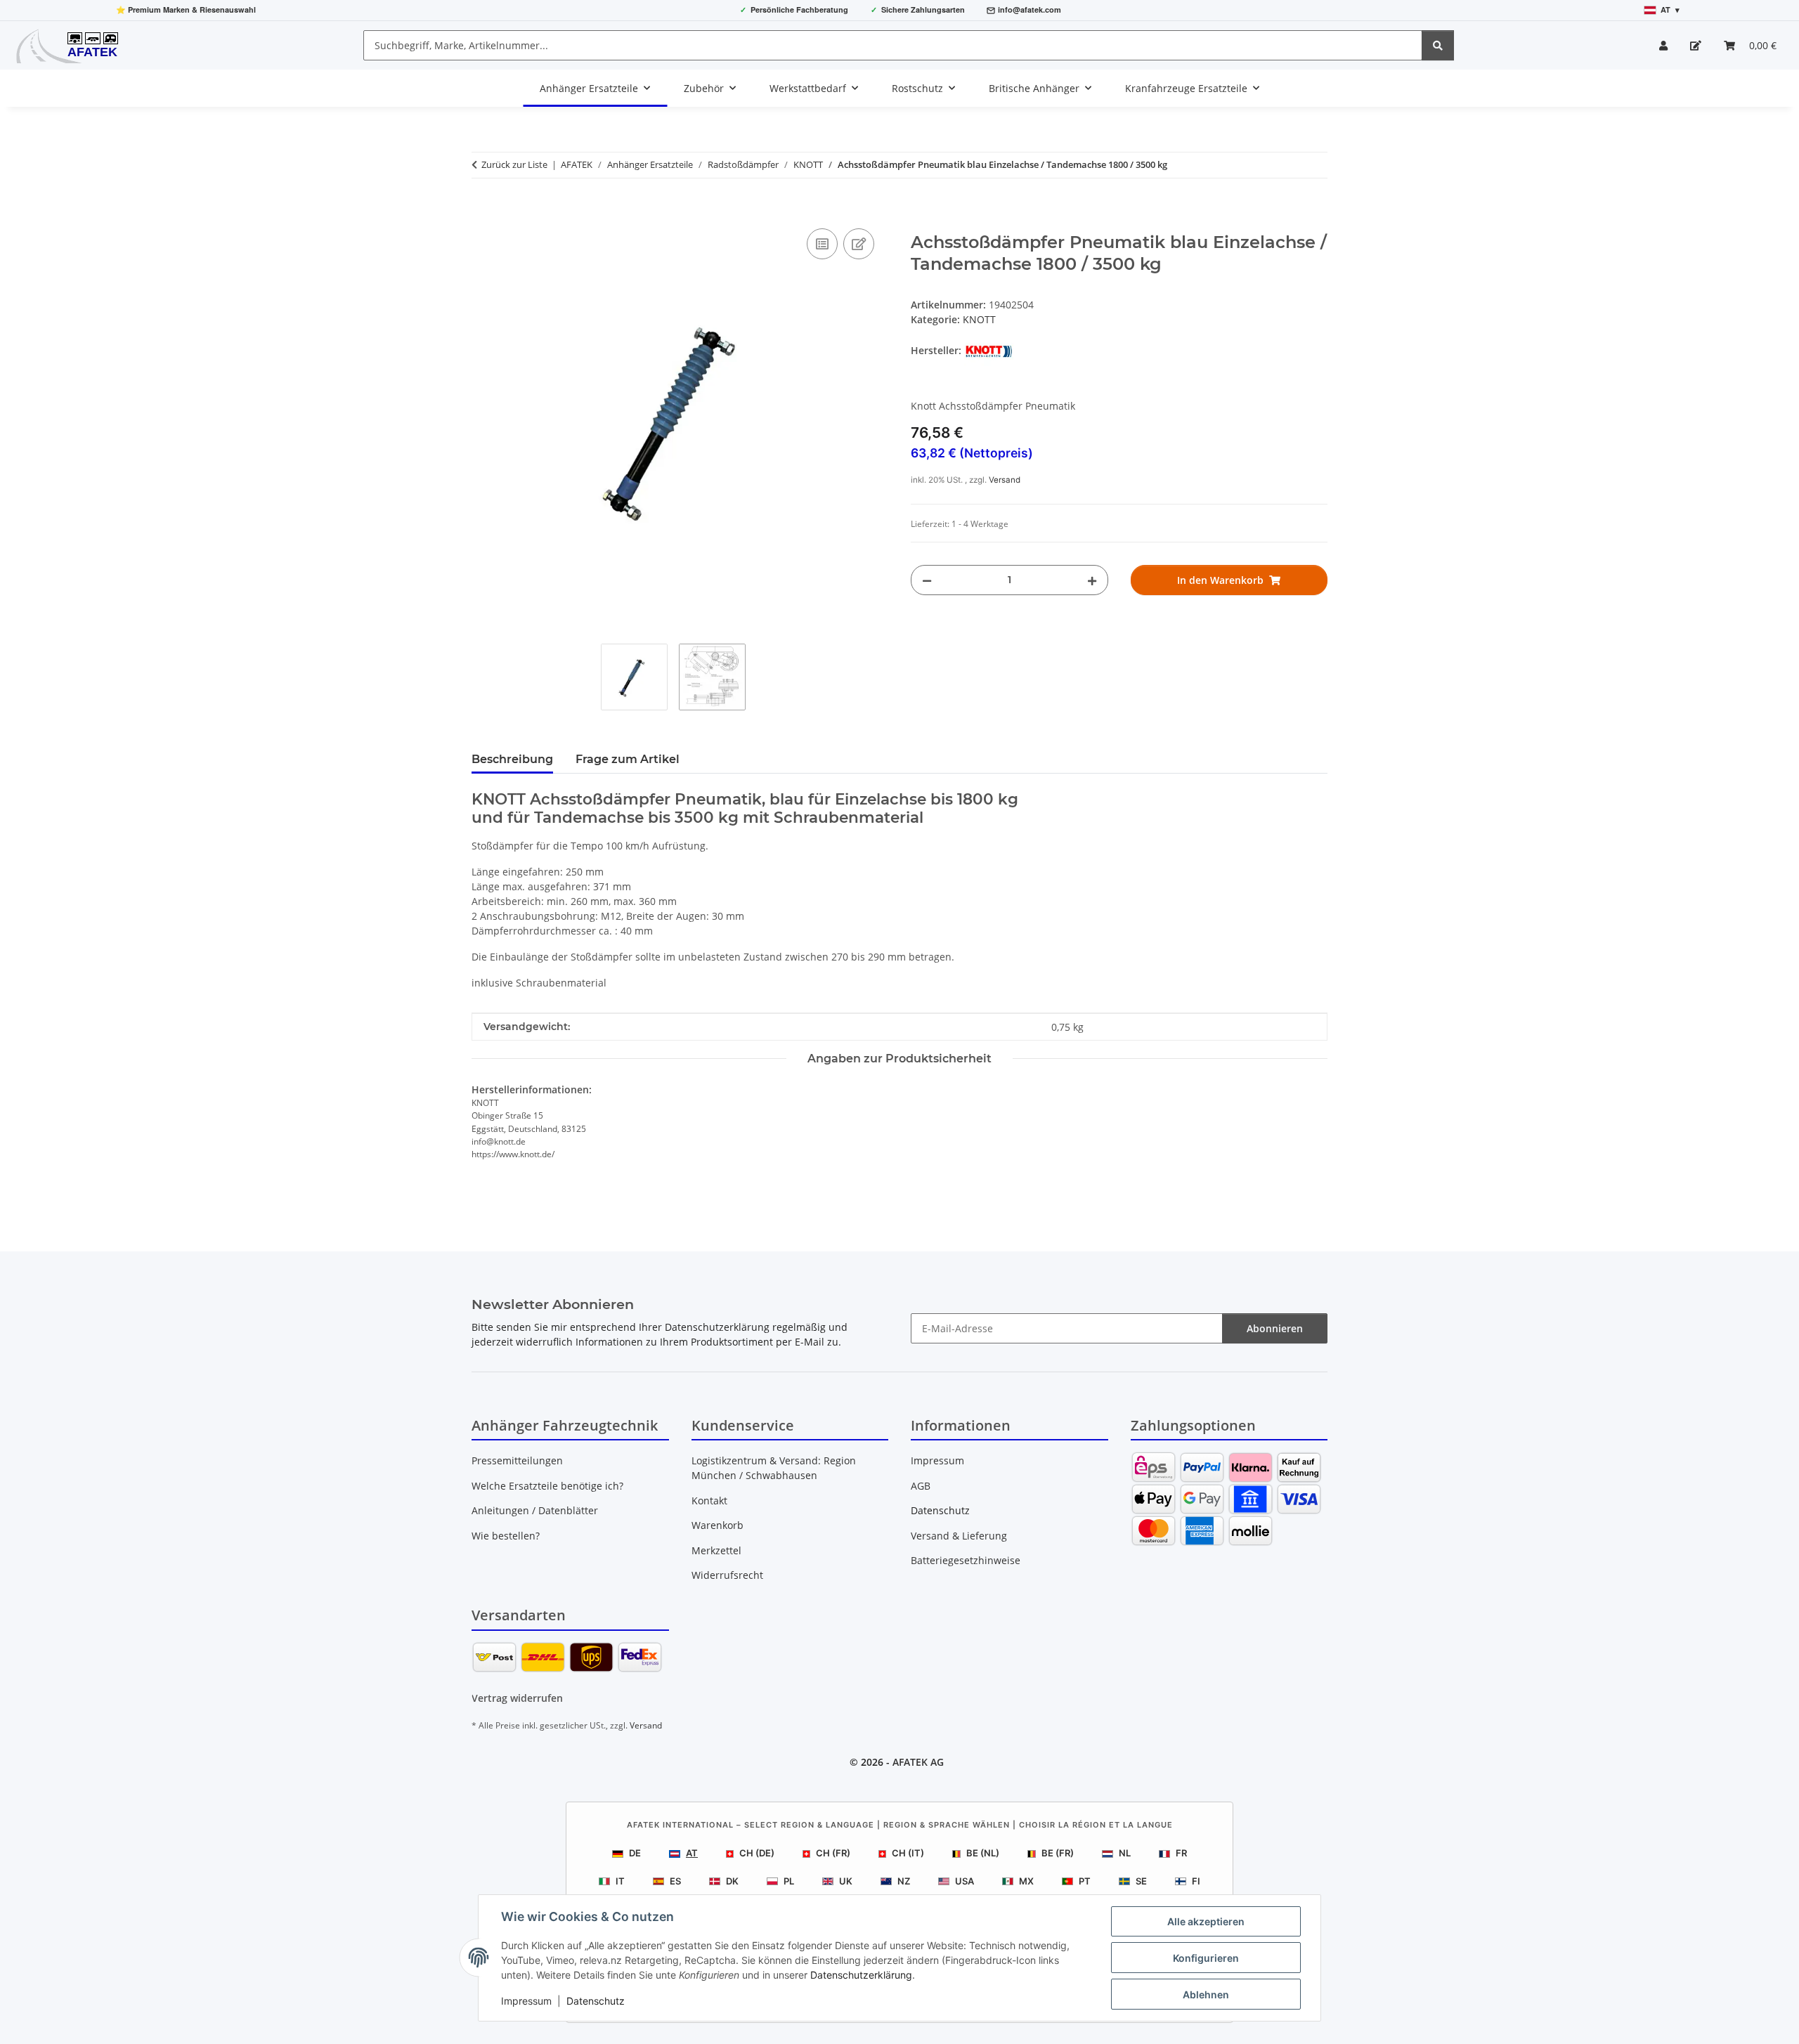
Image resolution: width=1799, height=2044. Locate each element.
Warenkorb (717, 1525)
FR (1181, 1853)
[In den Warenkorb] (483, 209)
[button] (1663, 45)
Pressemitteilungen (517, 1460)
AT (692, 1853)
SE (1141, 1881)
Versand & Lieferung (959, 1536)
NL (1125, 1853)
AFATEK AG (918, 1762)
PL (789, 1881)
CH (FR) (833, 1853)
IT (620, 1881)
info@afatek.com (1030, 9)
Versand (1005, 480)
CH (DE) (757, 1853)
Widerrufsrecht (727, 1575)
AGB (921, 1486)
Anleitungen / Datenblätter (535, 1510)
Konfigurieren (1206, 1958)
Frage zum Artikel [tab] (628, 759)
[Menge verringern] (927, 580)
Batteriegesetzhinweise (966, 1560)
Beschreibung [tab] (512, 759)
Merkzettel (716, 1550)
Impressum (526, 2001)
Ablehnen (1206, 1994)
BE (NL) (983, 1853)
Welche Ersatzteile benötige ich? (547, 1486)
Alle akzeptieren (1206, 1921)
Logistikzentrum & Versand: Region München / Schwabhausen (774, 1468)
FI (1196, 1881)
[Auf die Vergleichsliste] (822, 244)
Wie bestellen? (506, 1536)
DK (732, 1881)
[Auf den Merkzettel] (859, 244)
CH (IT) (908, 1853)
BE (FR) (1058, 1853)
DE (635, 1853)
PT (1085, 1881)
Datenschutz (596, 2001)
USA (965, 1881)
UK (846, 1881)
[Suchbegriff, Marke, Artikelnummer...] (1438, 45)
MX (1026, 1881)
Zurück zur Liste (514, 164)
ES (675, 1881)
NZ (904, 1881)
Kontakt (709, 1501)
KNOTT (979, 319)
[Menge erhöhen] (1092, 580)
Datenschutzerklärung (861, 1975)
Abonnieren (1275, 1328)
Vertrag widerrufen (517, 1698)
